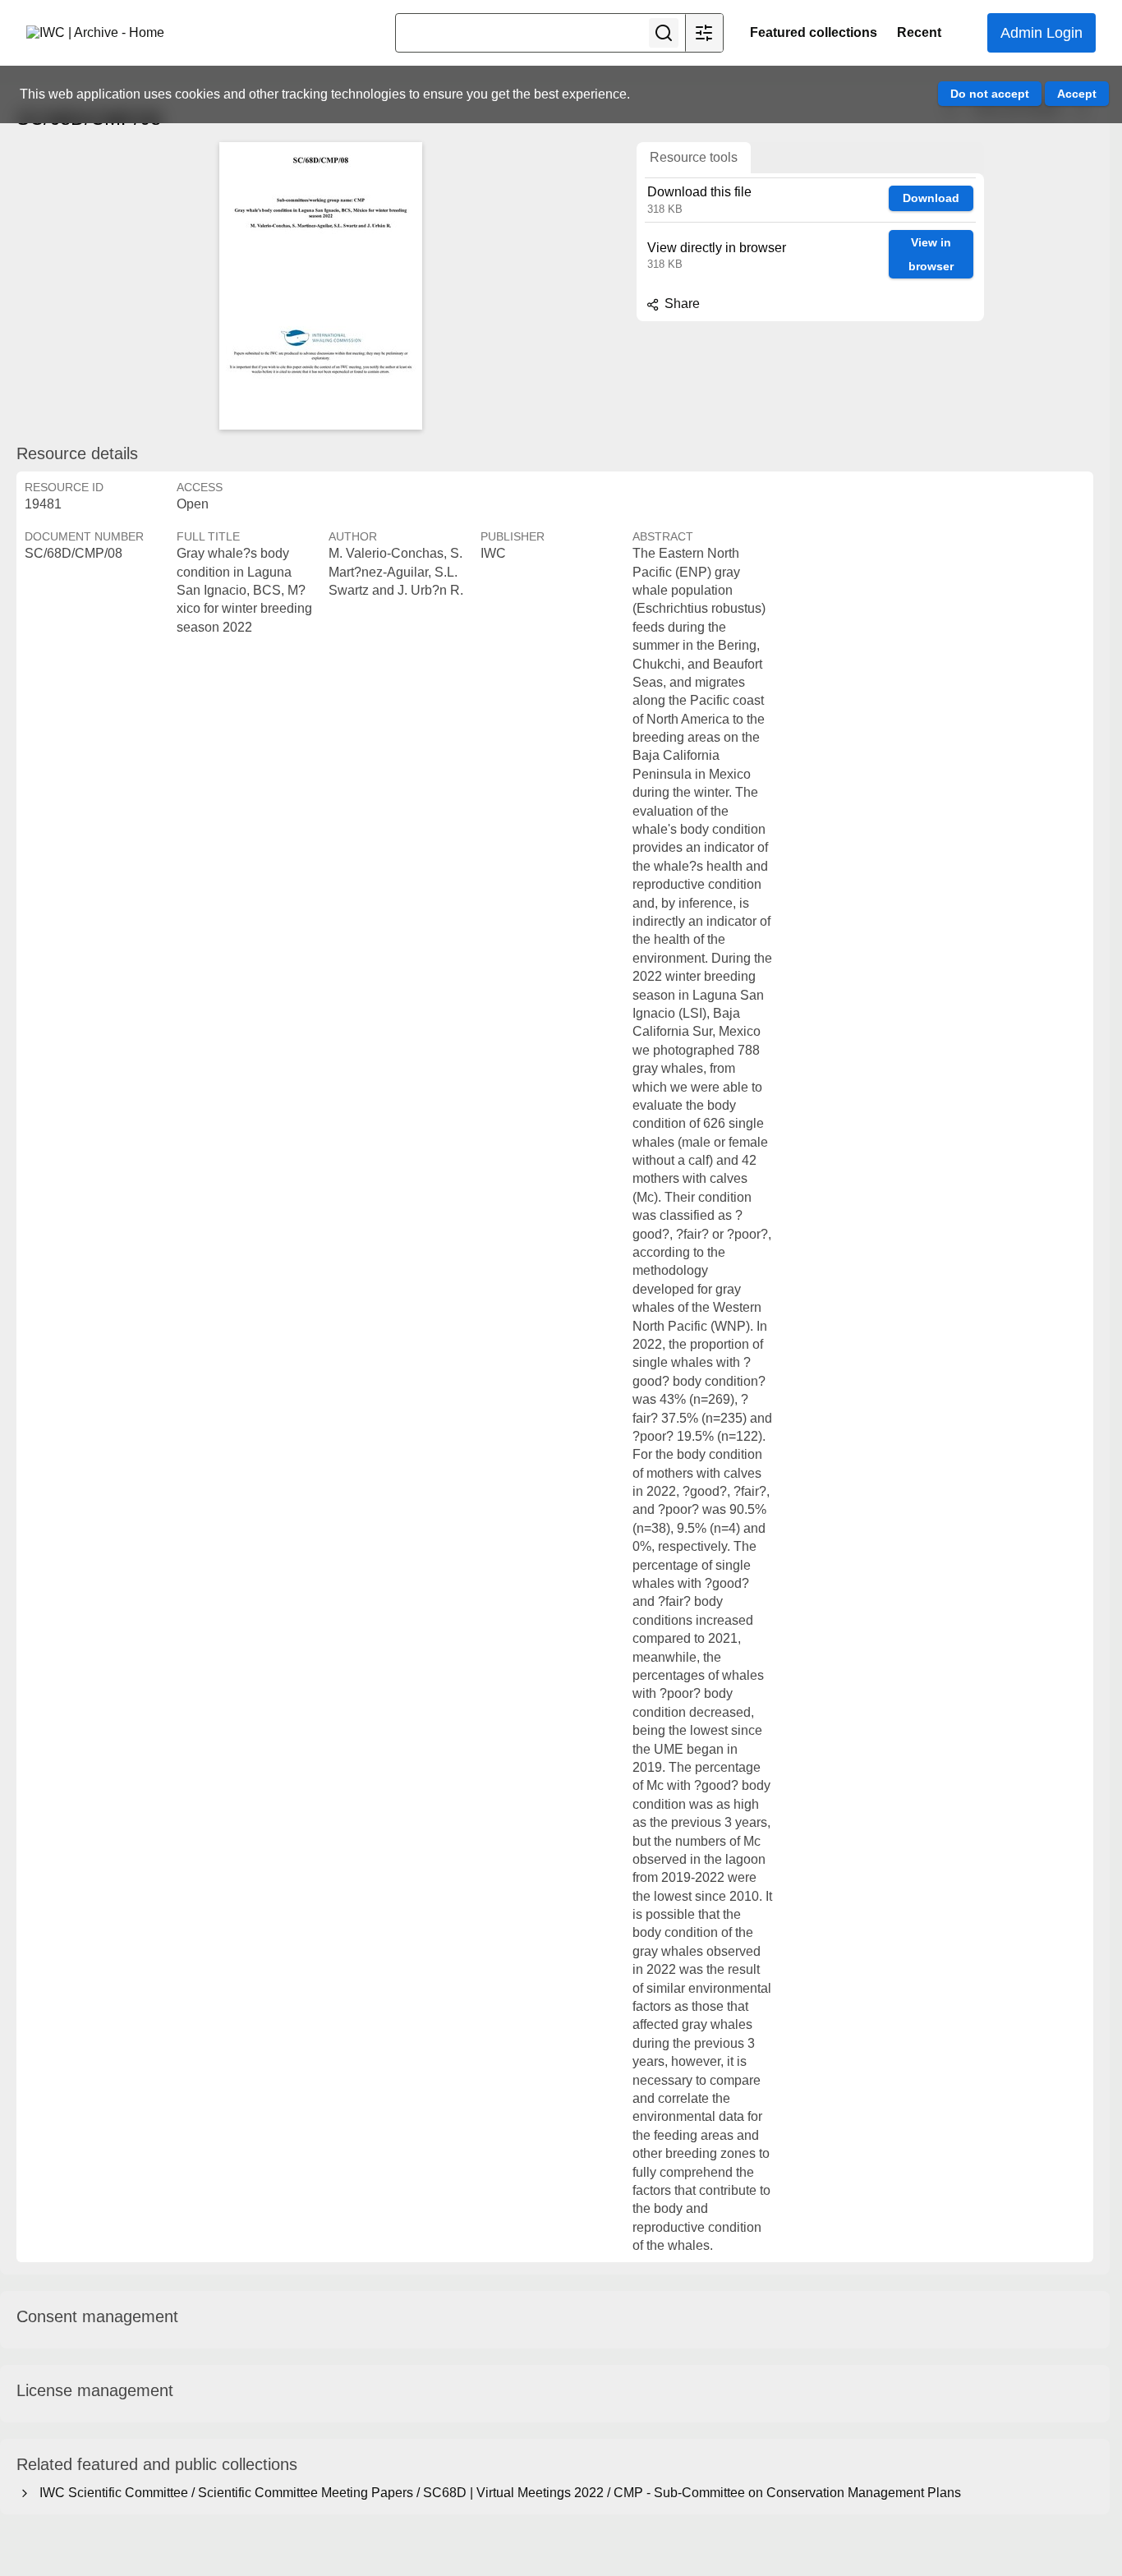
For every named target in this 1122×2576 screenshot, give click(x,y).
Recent (919, 32)
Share (681, 304)
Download (931, 198)
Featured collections (814, 32)
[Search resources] (664, 33)
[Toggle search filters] (704, 33)
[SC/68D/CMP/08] (320, 286)
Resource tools (694, 157)
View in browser (931, 254)
